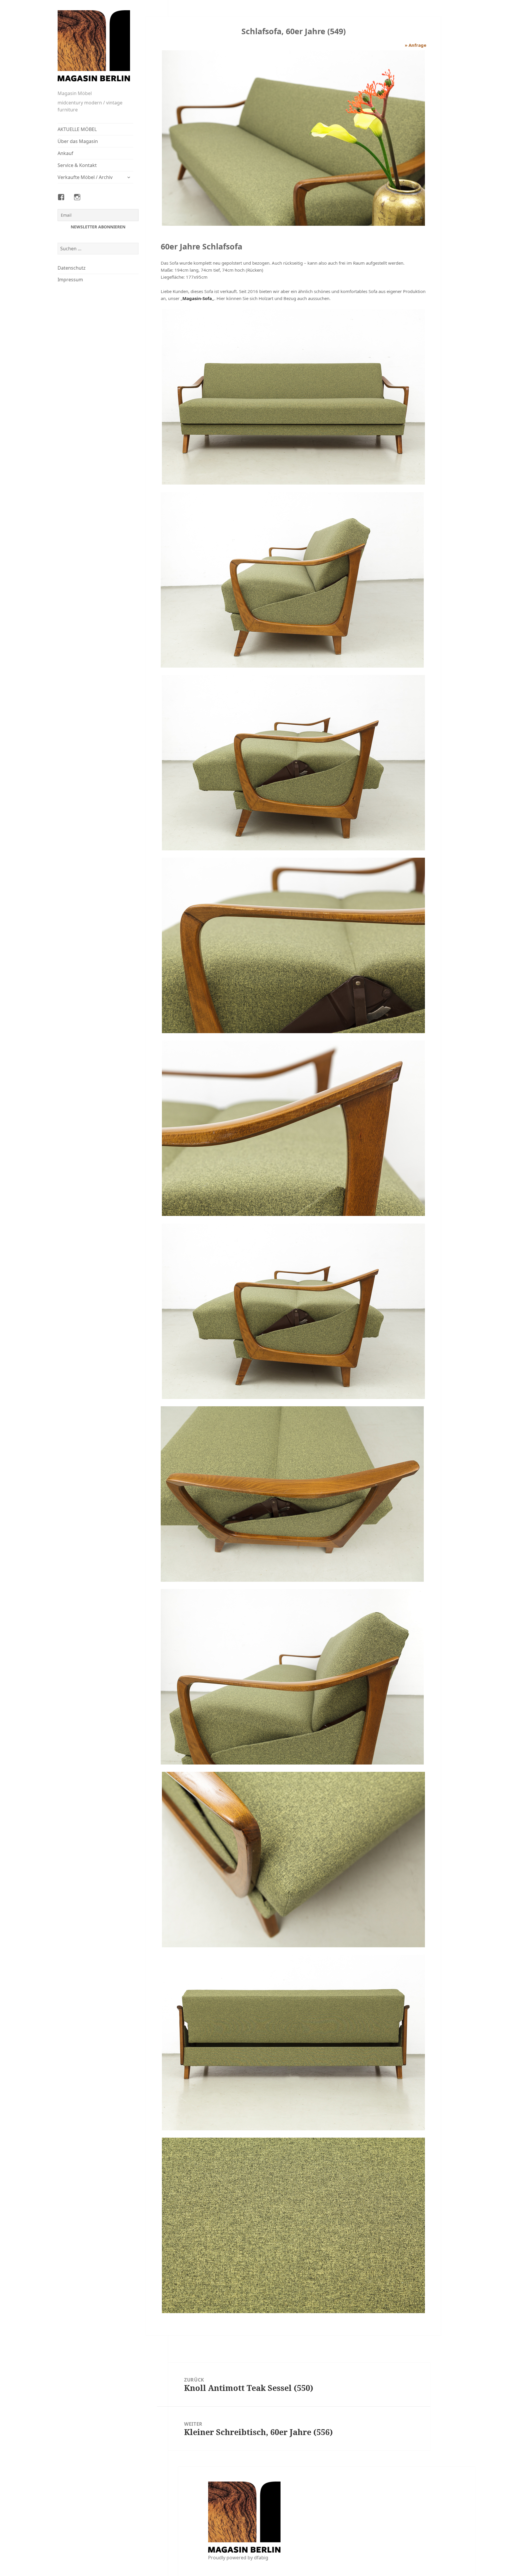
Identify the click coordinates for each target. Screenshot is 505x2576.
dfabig (261, 2558)
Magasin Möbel (75, 93)
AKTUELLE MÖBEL (77, 129)
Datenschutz (72, 268)
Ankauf (65, 153)
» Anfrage (416, 45)
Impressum (70, 280)
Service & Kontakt (77, 165)
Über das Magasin (78, 141)
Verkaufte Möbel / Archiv (85, 177)
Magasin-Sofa (197, 298)
